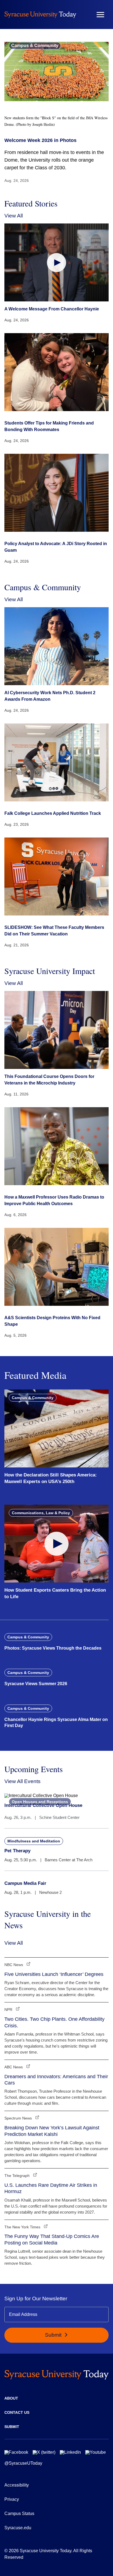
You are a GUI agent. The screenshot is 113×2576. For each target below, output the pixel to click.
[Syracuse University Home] (40, 14)
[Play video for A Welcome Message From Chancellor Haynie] (56, 262)
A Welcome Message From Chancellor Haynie (52, 309)
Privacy (12, 2499)
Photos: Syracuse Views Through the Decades (53, 1648)
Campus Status (19, 2514)
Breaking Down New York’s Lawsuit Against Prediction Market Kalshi (52, 2131)
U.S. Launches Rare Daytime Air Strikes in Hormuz (51, 2188)
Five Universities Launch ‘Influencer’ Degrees (54, 1974)
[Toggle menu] (100, 15)
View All (14, 216)
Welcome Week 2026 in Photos (40, 140)
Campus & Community (35, 46)
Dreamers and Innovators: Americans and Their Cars (56, 2080)
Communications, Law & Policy (41, 1513)
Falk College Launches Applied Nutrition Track (53, 813)
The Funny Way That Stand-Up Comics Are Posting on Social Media (52, 2239)
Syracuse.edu (18, 2528)
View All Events (22, 1781)
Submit (54, 2335)
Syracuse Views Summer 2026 (36, 1684)
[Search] (84, 14)
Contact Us (17, 2412)
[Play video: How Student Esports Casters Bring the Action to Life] (56, 1544)
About (11, 2398)
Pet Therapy (17, 1851)
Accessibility (17, 2485)
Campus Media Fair (25, 1883)
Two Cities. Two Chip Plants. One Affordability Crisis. (54, 2022)
